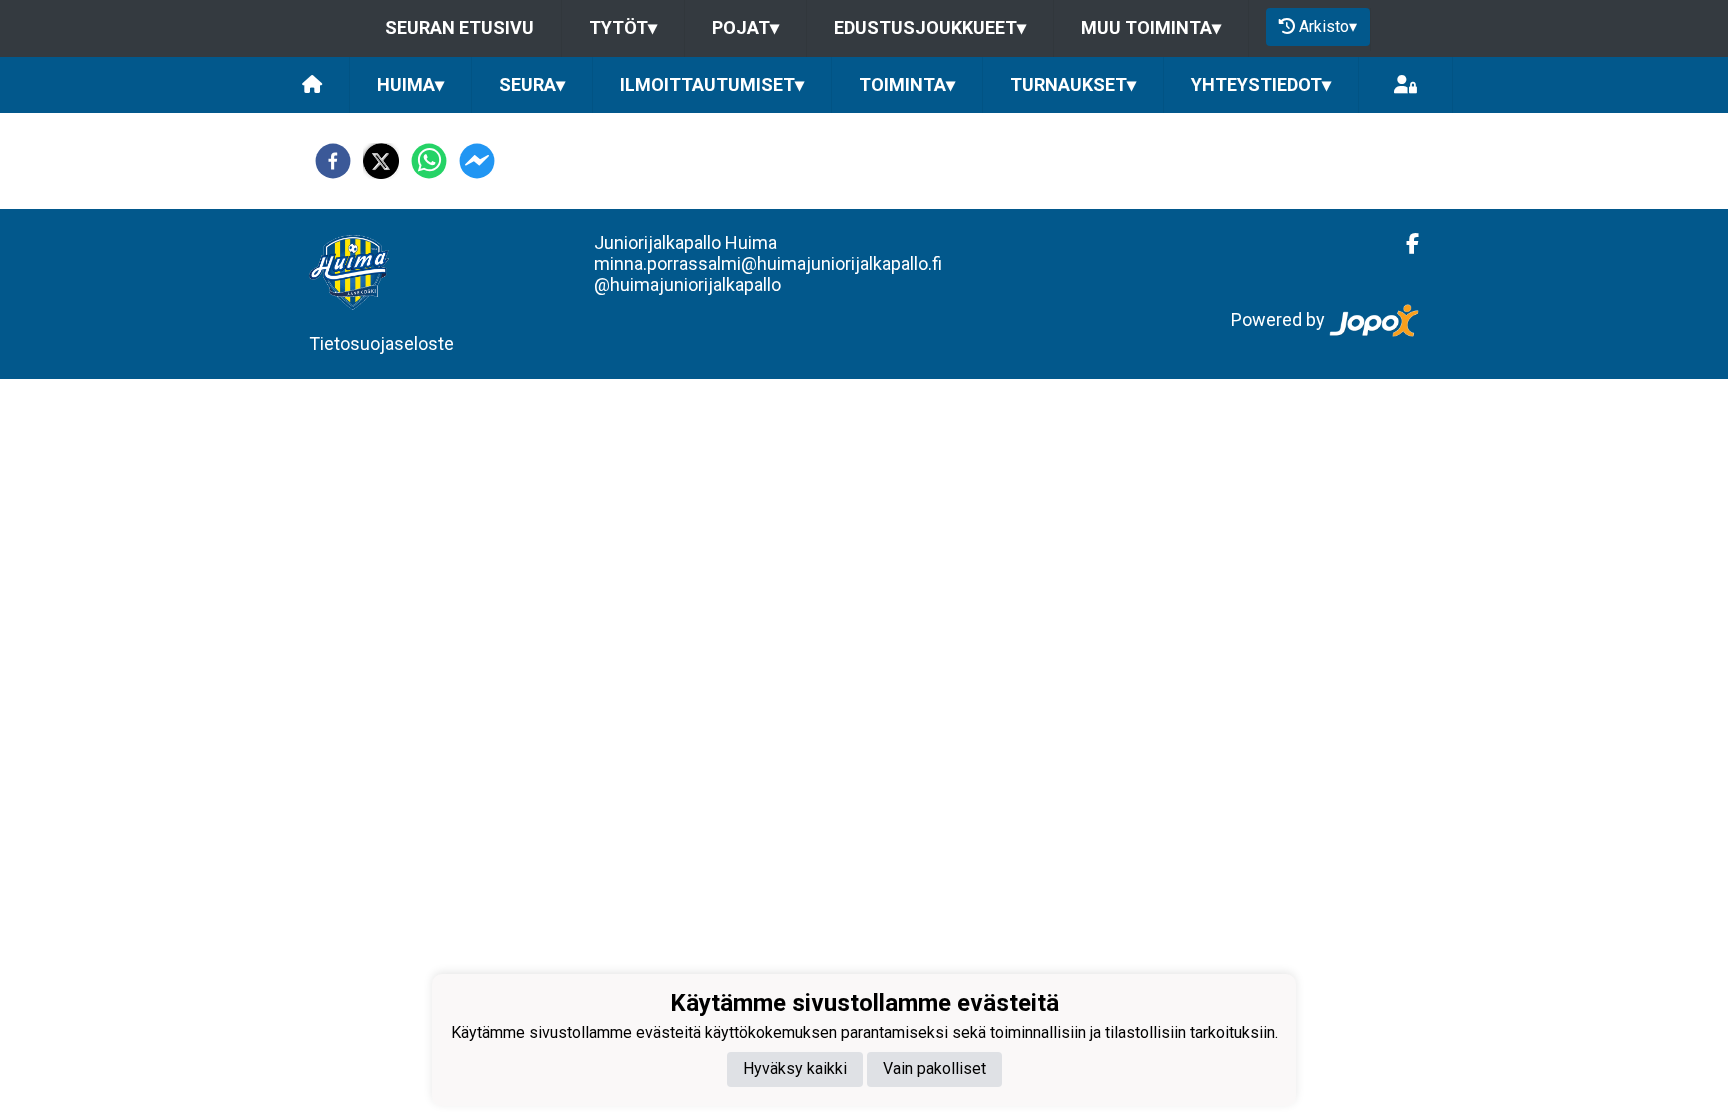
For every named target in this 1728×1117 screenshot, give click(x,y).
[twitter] (381, 161)
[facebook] (333, 161)
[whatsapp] (429, 161)
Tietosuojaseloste (381, 343)
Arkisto (1328, 26)
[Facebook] (1404, 244)
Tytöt (623, 27)
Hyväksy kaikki (795, 1068)
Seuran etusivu (459, 27)
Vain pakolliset (934, 1068)
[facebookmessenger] (477, 161)
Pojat (745, 27)
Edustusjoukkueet (930, 27)
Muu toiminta (1151, 27)
